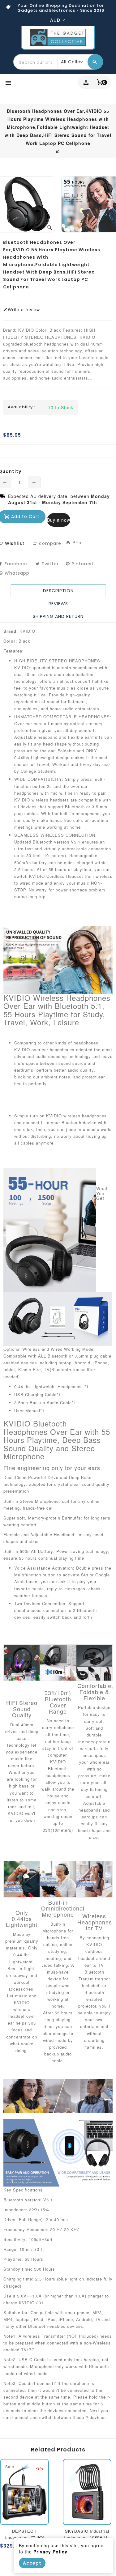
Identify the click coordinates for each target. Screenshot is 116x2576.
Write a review (24, 309)
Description (58, 591)
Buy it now (59, 520)
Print (77, 542)
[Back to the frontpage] (58, 151)
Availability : (21, 407)
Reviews (58, 604)
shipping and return (58, 616)
